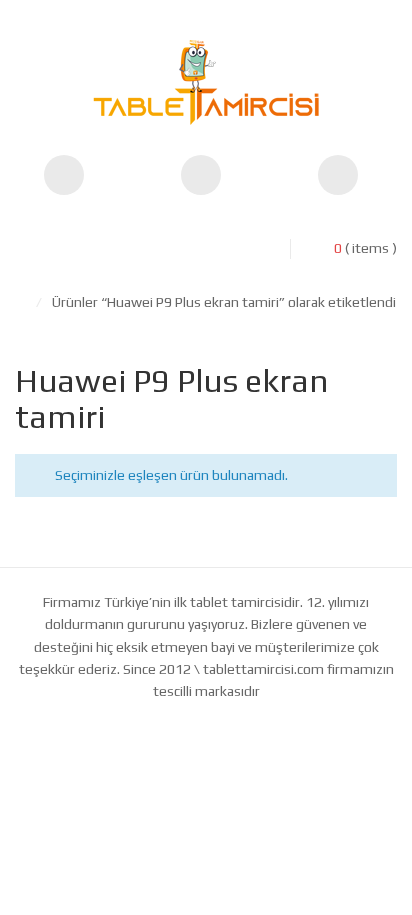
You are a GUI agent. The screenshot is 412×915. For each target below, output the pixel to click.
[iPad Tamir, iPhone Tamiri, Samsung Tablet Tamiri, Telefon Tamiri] (206, 82)
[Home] (20, 302)
